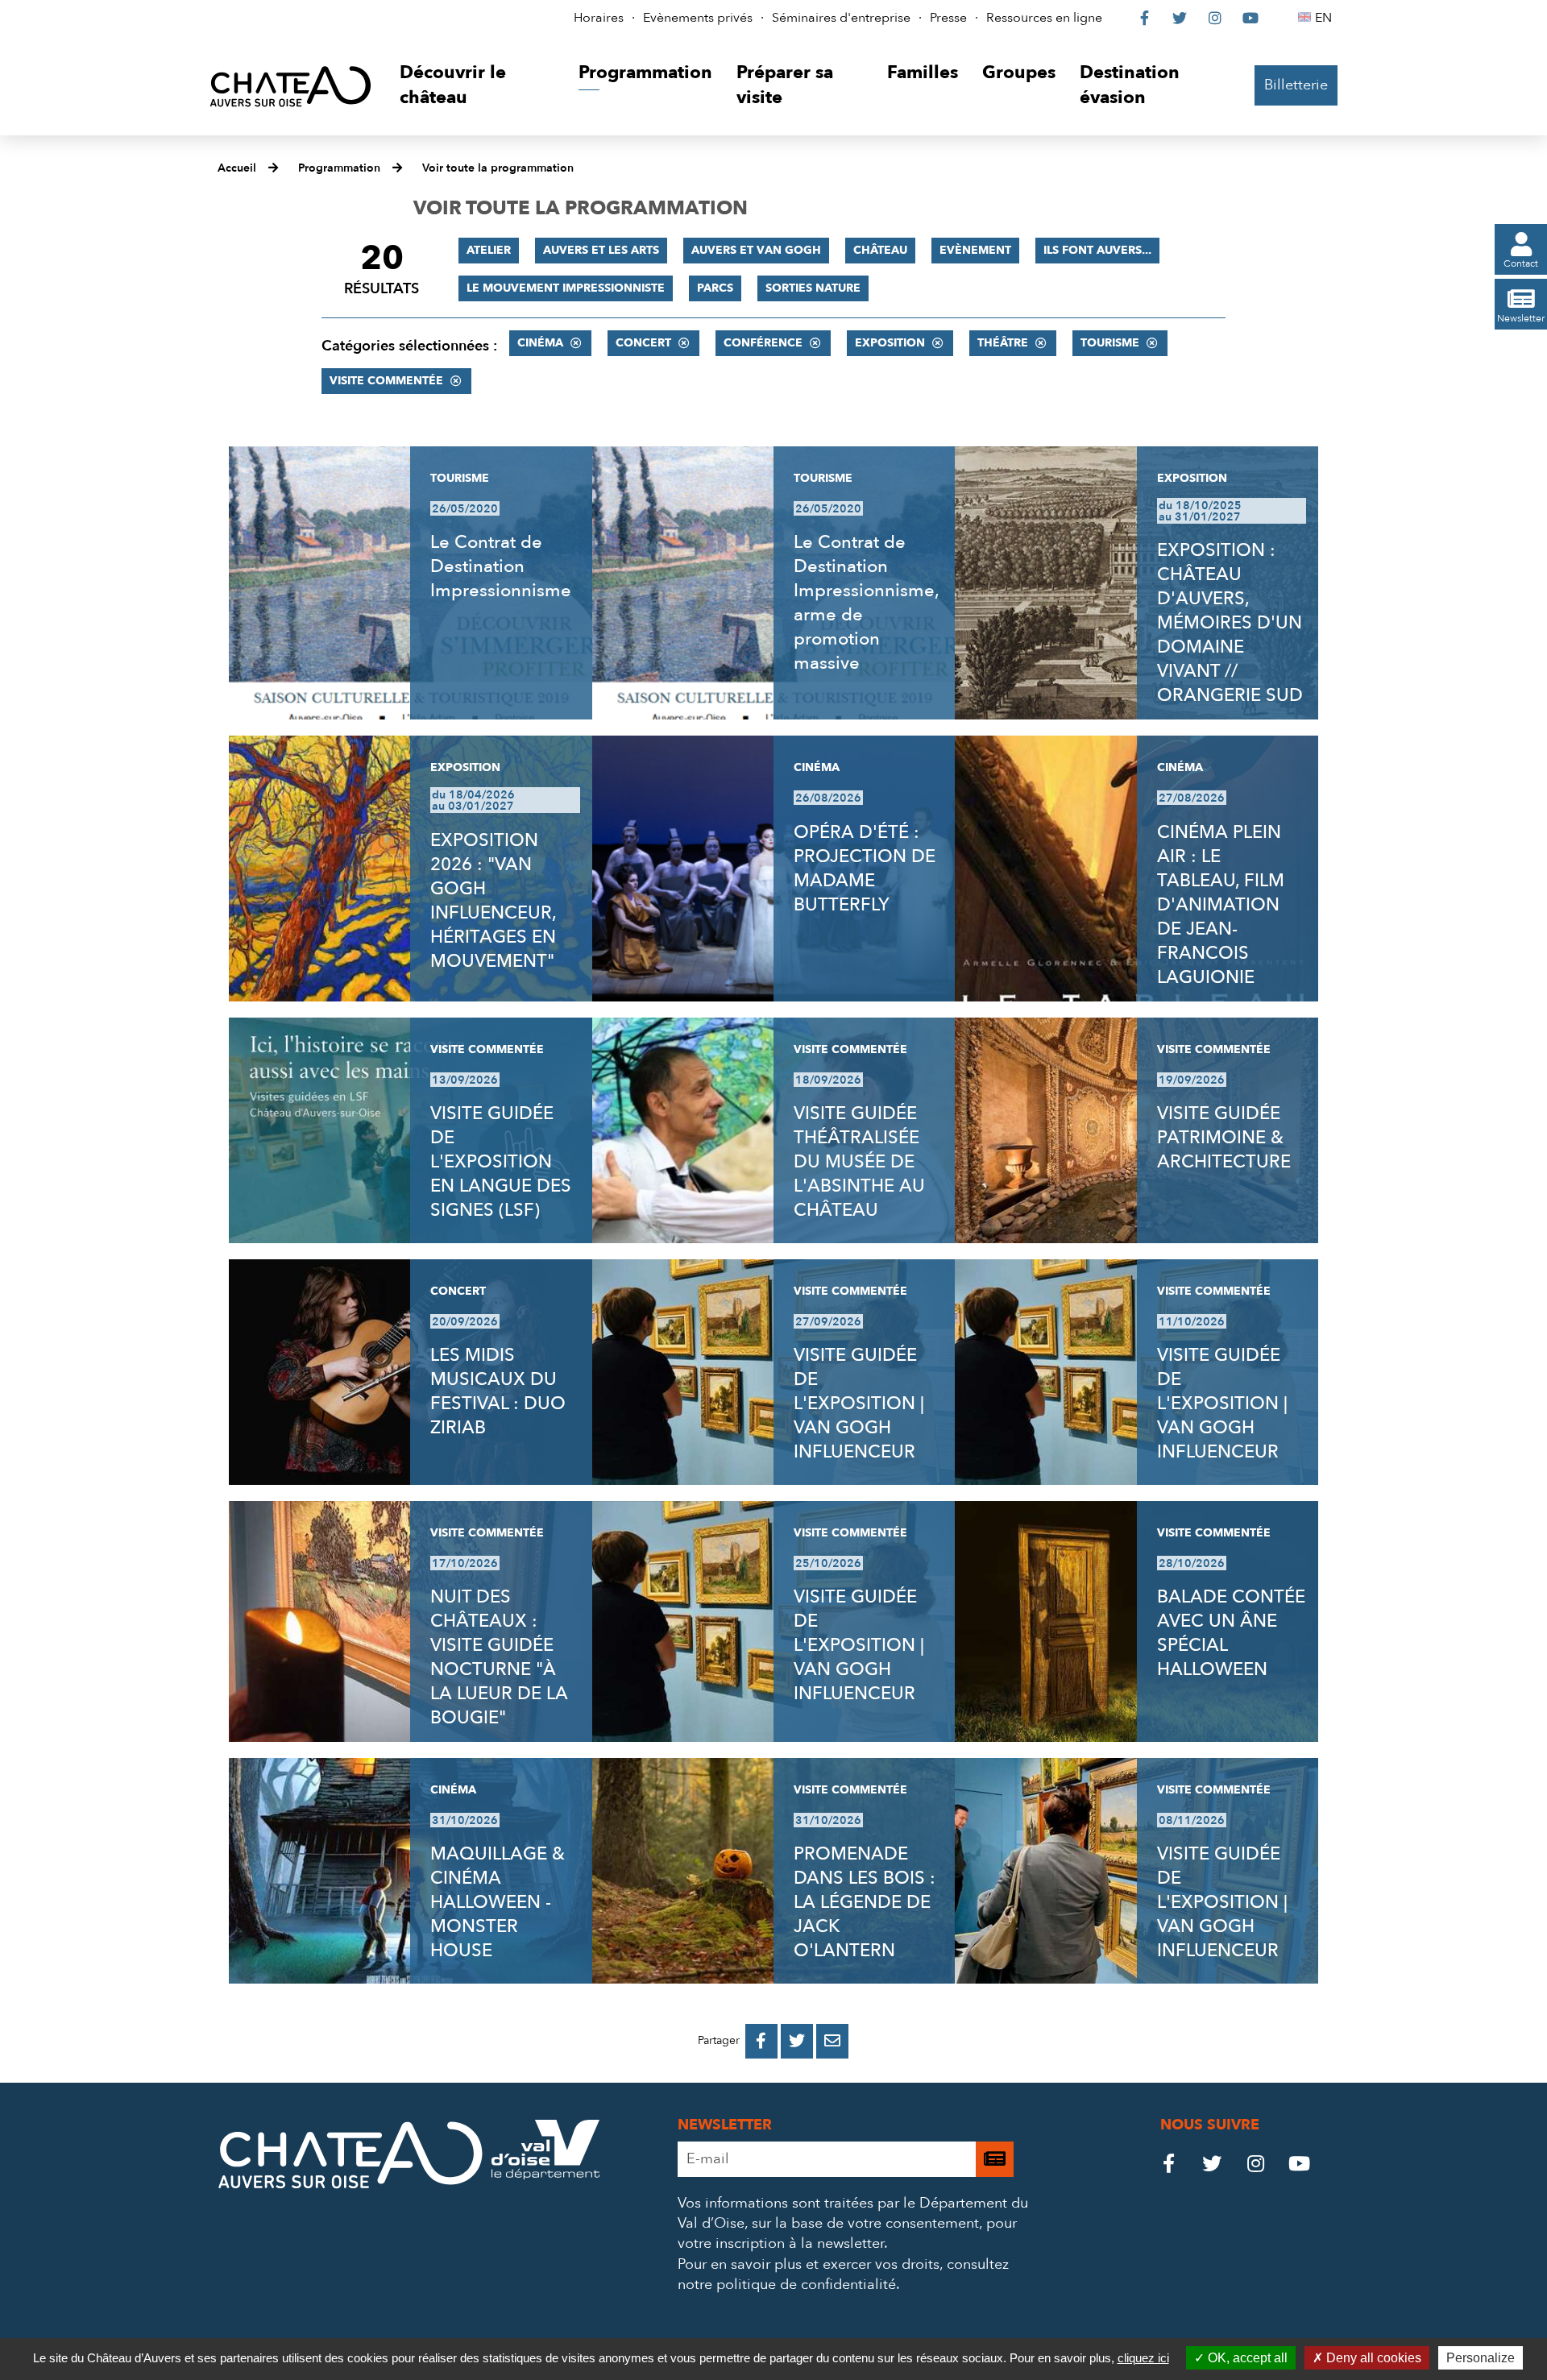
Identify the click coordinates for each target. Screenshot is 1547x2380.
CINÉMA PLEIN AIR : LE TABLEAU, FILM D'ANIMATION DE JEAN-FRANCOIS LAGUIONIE (1221, 905)
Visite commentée (386, 381)
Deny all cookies (1372, 2358)
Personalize (1481, 2358)
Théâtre (1003, 343)
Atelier (489, 250)
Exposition (890, 343)
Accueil (237, 168)
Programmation (339, 168)
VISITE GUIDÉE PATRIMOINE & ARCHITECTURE (1224, 1138)
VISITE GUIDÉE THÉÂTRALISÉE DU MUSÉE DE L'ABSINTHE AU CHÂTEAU (859, 1162)
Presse (948, 18)
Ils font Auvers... (1097, 250)
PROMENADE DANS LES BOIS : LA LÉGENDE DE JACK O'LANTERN (865, 1902)
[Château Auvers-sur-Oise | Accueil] (290, 86)
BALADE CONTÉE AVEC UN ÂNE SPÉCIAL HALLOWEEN (1231, 1633)
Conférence (763, 343)
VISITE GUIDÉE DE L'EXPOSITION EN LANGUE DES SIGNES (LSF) (501, 1162)
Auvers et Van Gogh (756, 250)
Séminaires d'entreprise (841, 18)
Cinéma (540, 343)
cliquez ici (1143, 2358)
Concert (643, 343)
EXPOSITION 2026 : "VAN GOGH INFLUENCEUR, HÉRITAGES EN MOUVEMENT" (493, 901)
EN (1326, 18)
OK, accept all (1246, 2358)
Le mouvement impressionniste (566, 288)
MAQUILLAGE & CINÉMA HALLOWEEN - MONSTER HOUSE (498, 1902)
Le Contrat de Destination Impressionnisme (501, 566)
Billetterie (1296, 85)
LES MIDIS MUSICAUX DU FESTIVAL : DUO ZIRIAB (498, 1391)
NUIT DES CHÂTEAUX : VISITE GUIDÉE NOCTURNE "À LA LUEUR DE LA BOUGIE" (499, 1657)
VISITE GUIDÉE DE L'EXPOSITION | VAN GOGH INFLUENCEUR (859, 1404)
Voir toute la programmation (498, 168)
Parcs (715, 288)
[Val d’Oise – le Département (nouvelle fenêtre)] (545, 2175)
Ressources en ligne (1044, 18)
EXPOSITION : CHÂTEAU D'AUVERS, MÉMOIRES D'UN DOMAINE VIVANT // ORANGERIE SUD (1230, 623)
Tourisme (1110, 343)
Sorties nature (813, 288)
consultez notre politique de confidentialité (843, 2274)
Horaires (599, 18)
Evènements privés (698, 18)
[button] (477, 86)
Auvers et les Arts (601, 250)
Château (880, 250)
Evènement (975, 250)
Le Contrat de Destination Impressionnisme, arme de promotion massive (866, 603)
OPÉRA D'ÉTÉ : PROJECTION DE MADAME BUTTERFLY (865, 869)
